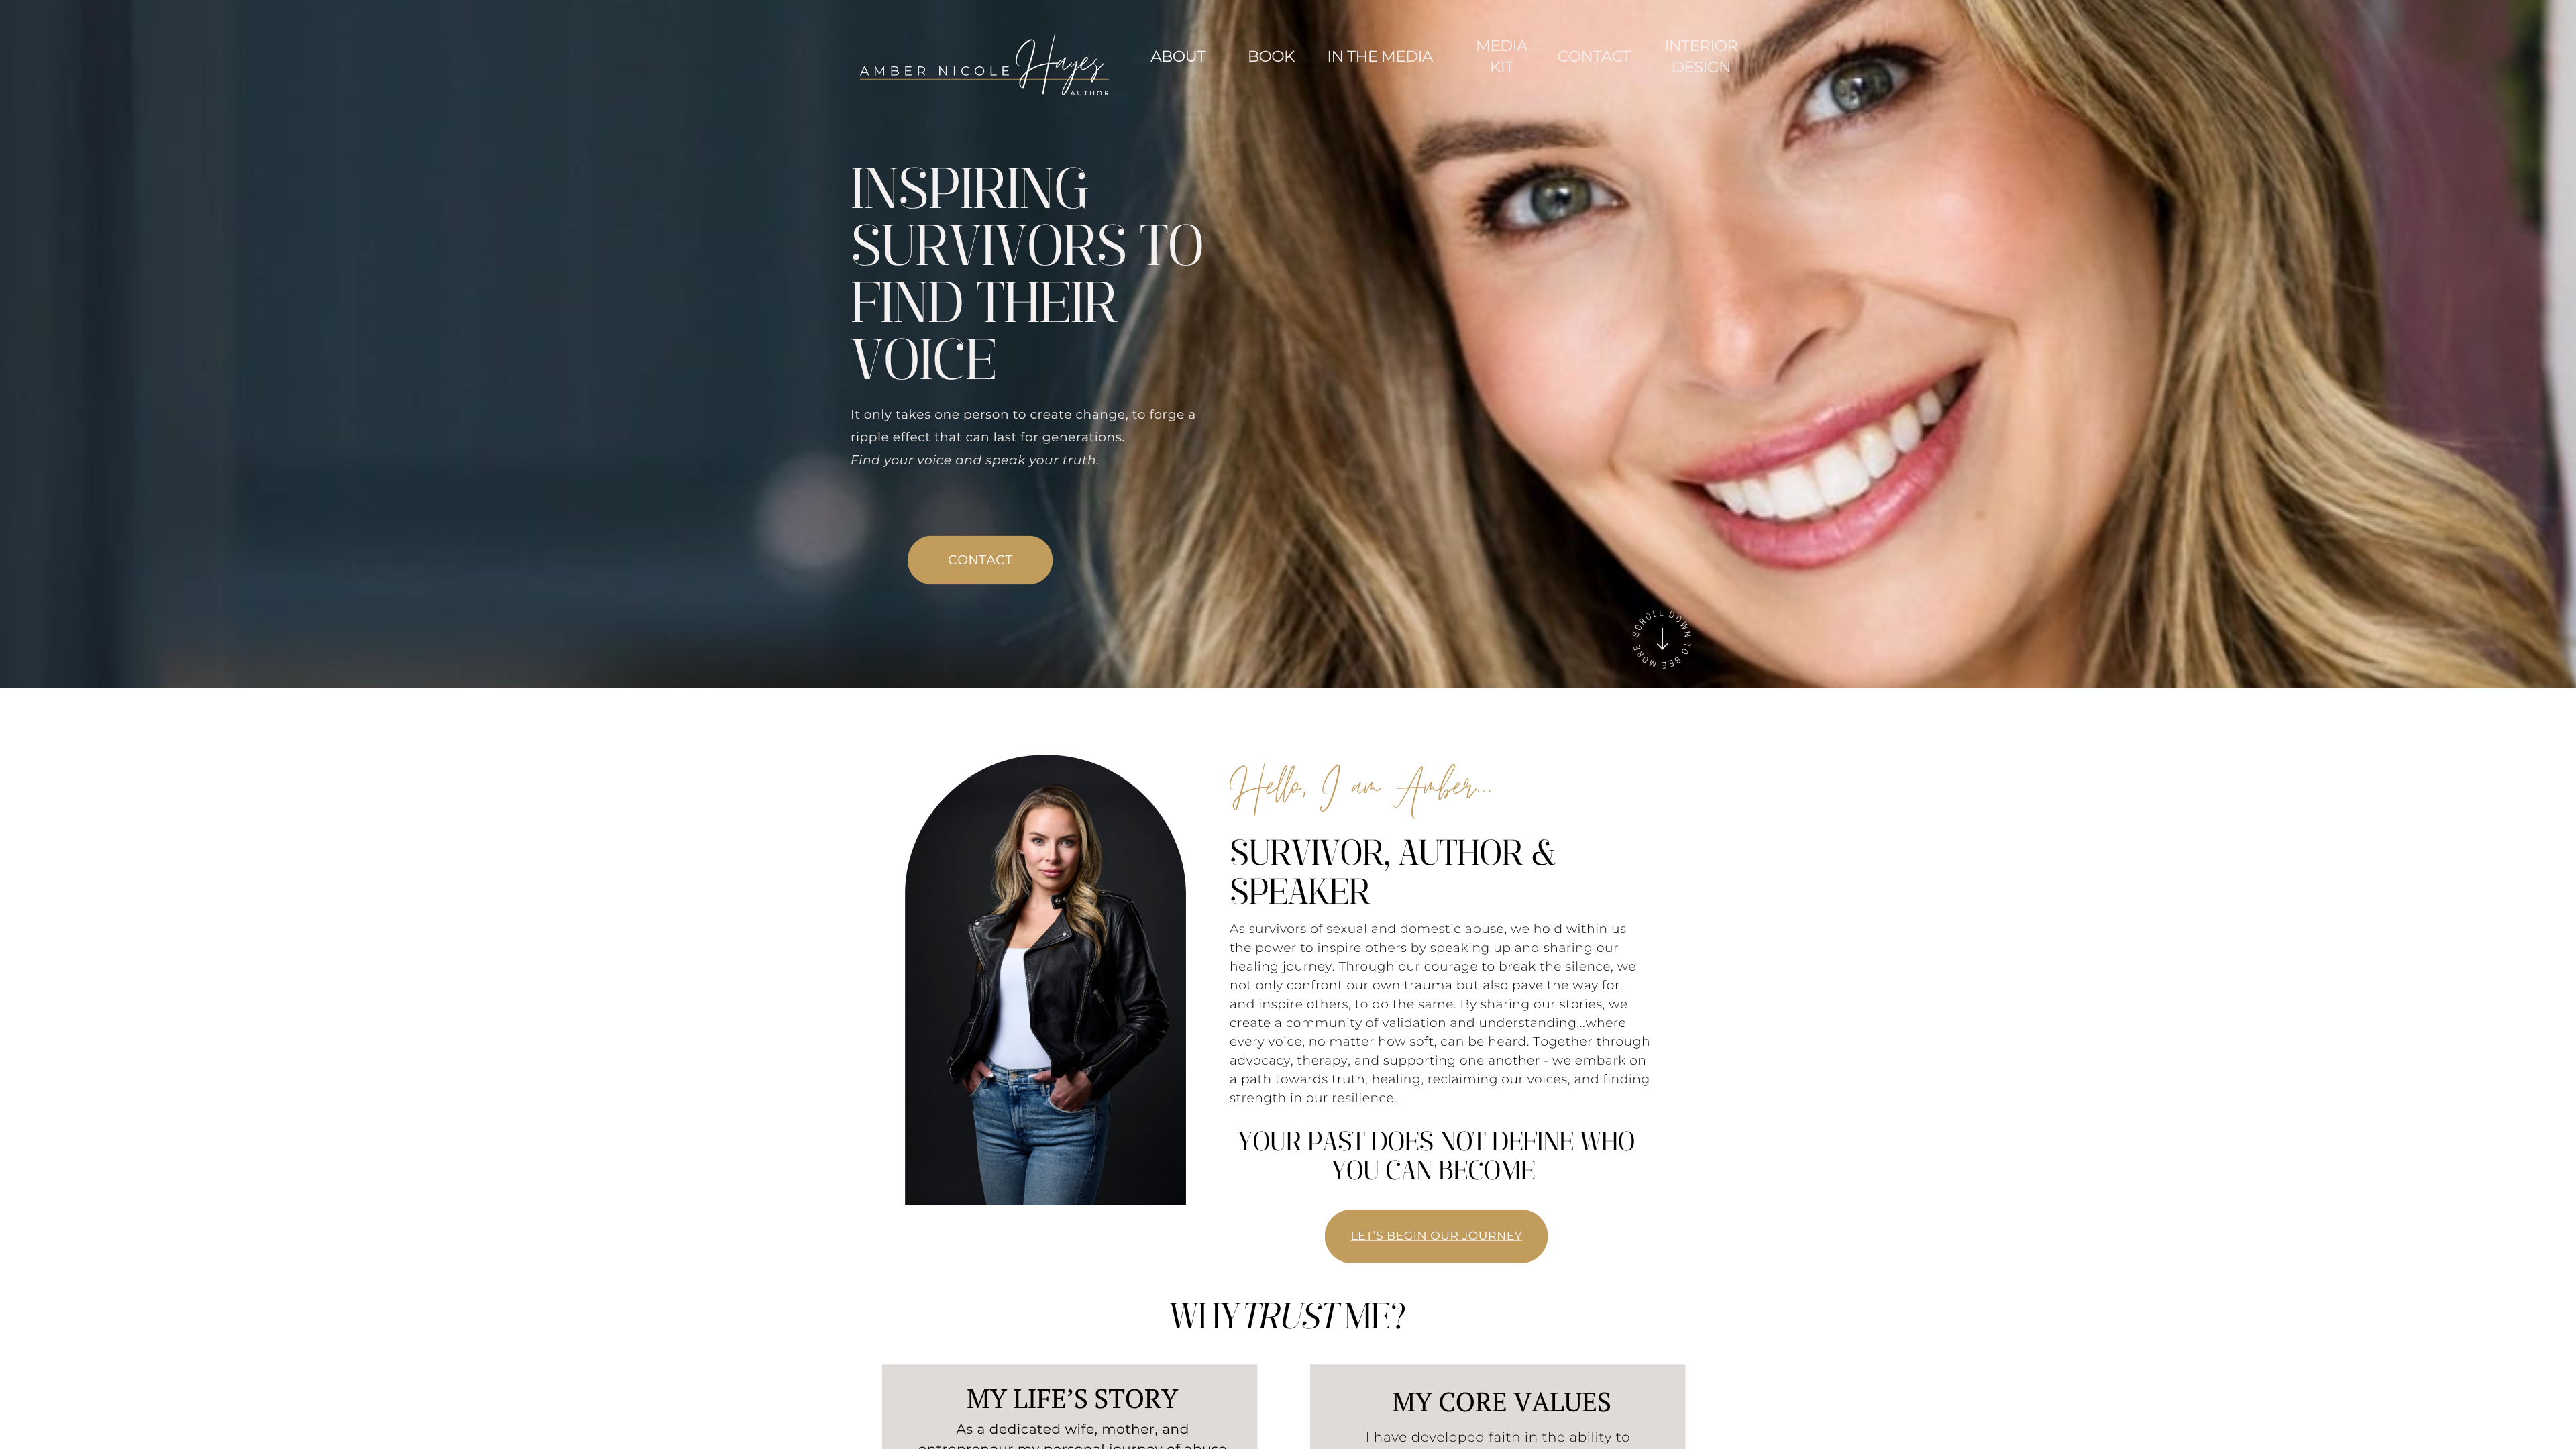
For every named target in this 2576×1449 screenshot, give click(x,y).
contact (980, 560)
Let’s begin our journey (1436, 1236)
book (1271, 56)
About (1178, 56)
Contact (1594, 56)
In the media (1380, 56)
